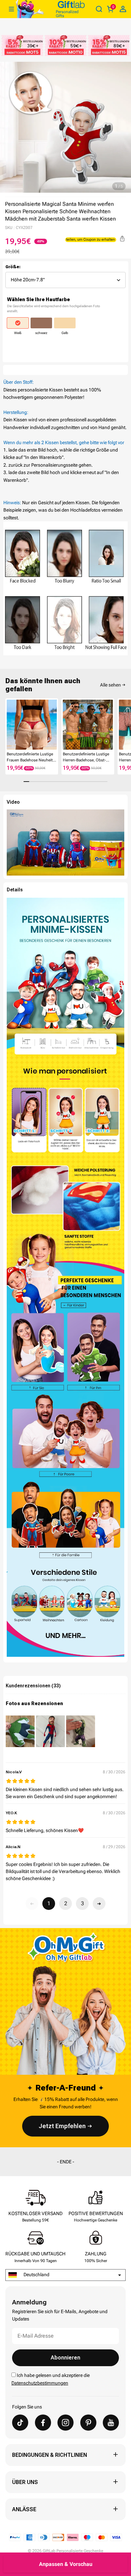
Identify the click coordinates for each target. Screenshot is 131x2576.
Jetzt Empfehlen (62, 2126)
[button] (8, 725)
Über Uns (25, 2482)
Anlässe (24, 2509)
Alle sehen (111, 685)
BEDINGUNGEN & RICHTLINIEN (50, 2455)
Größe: (13, 267)
